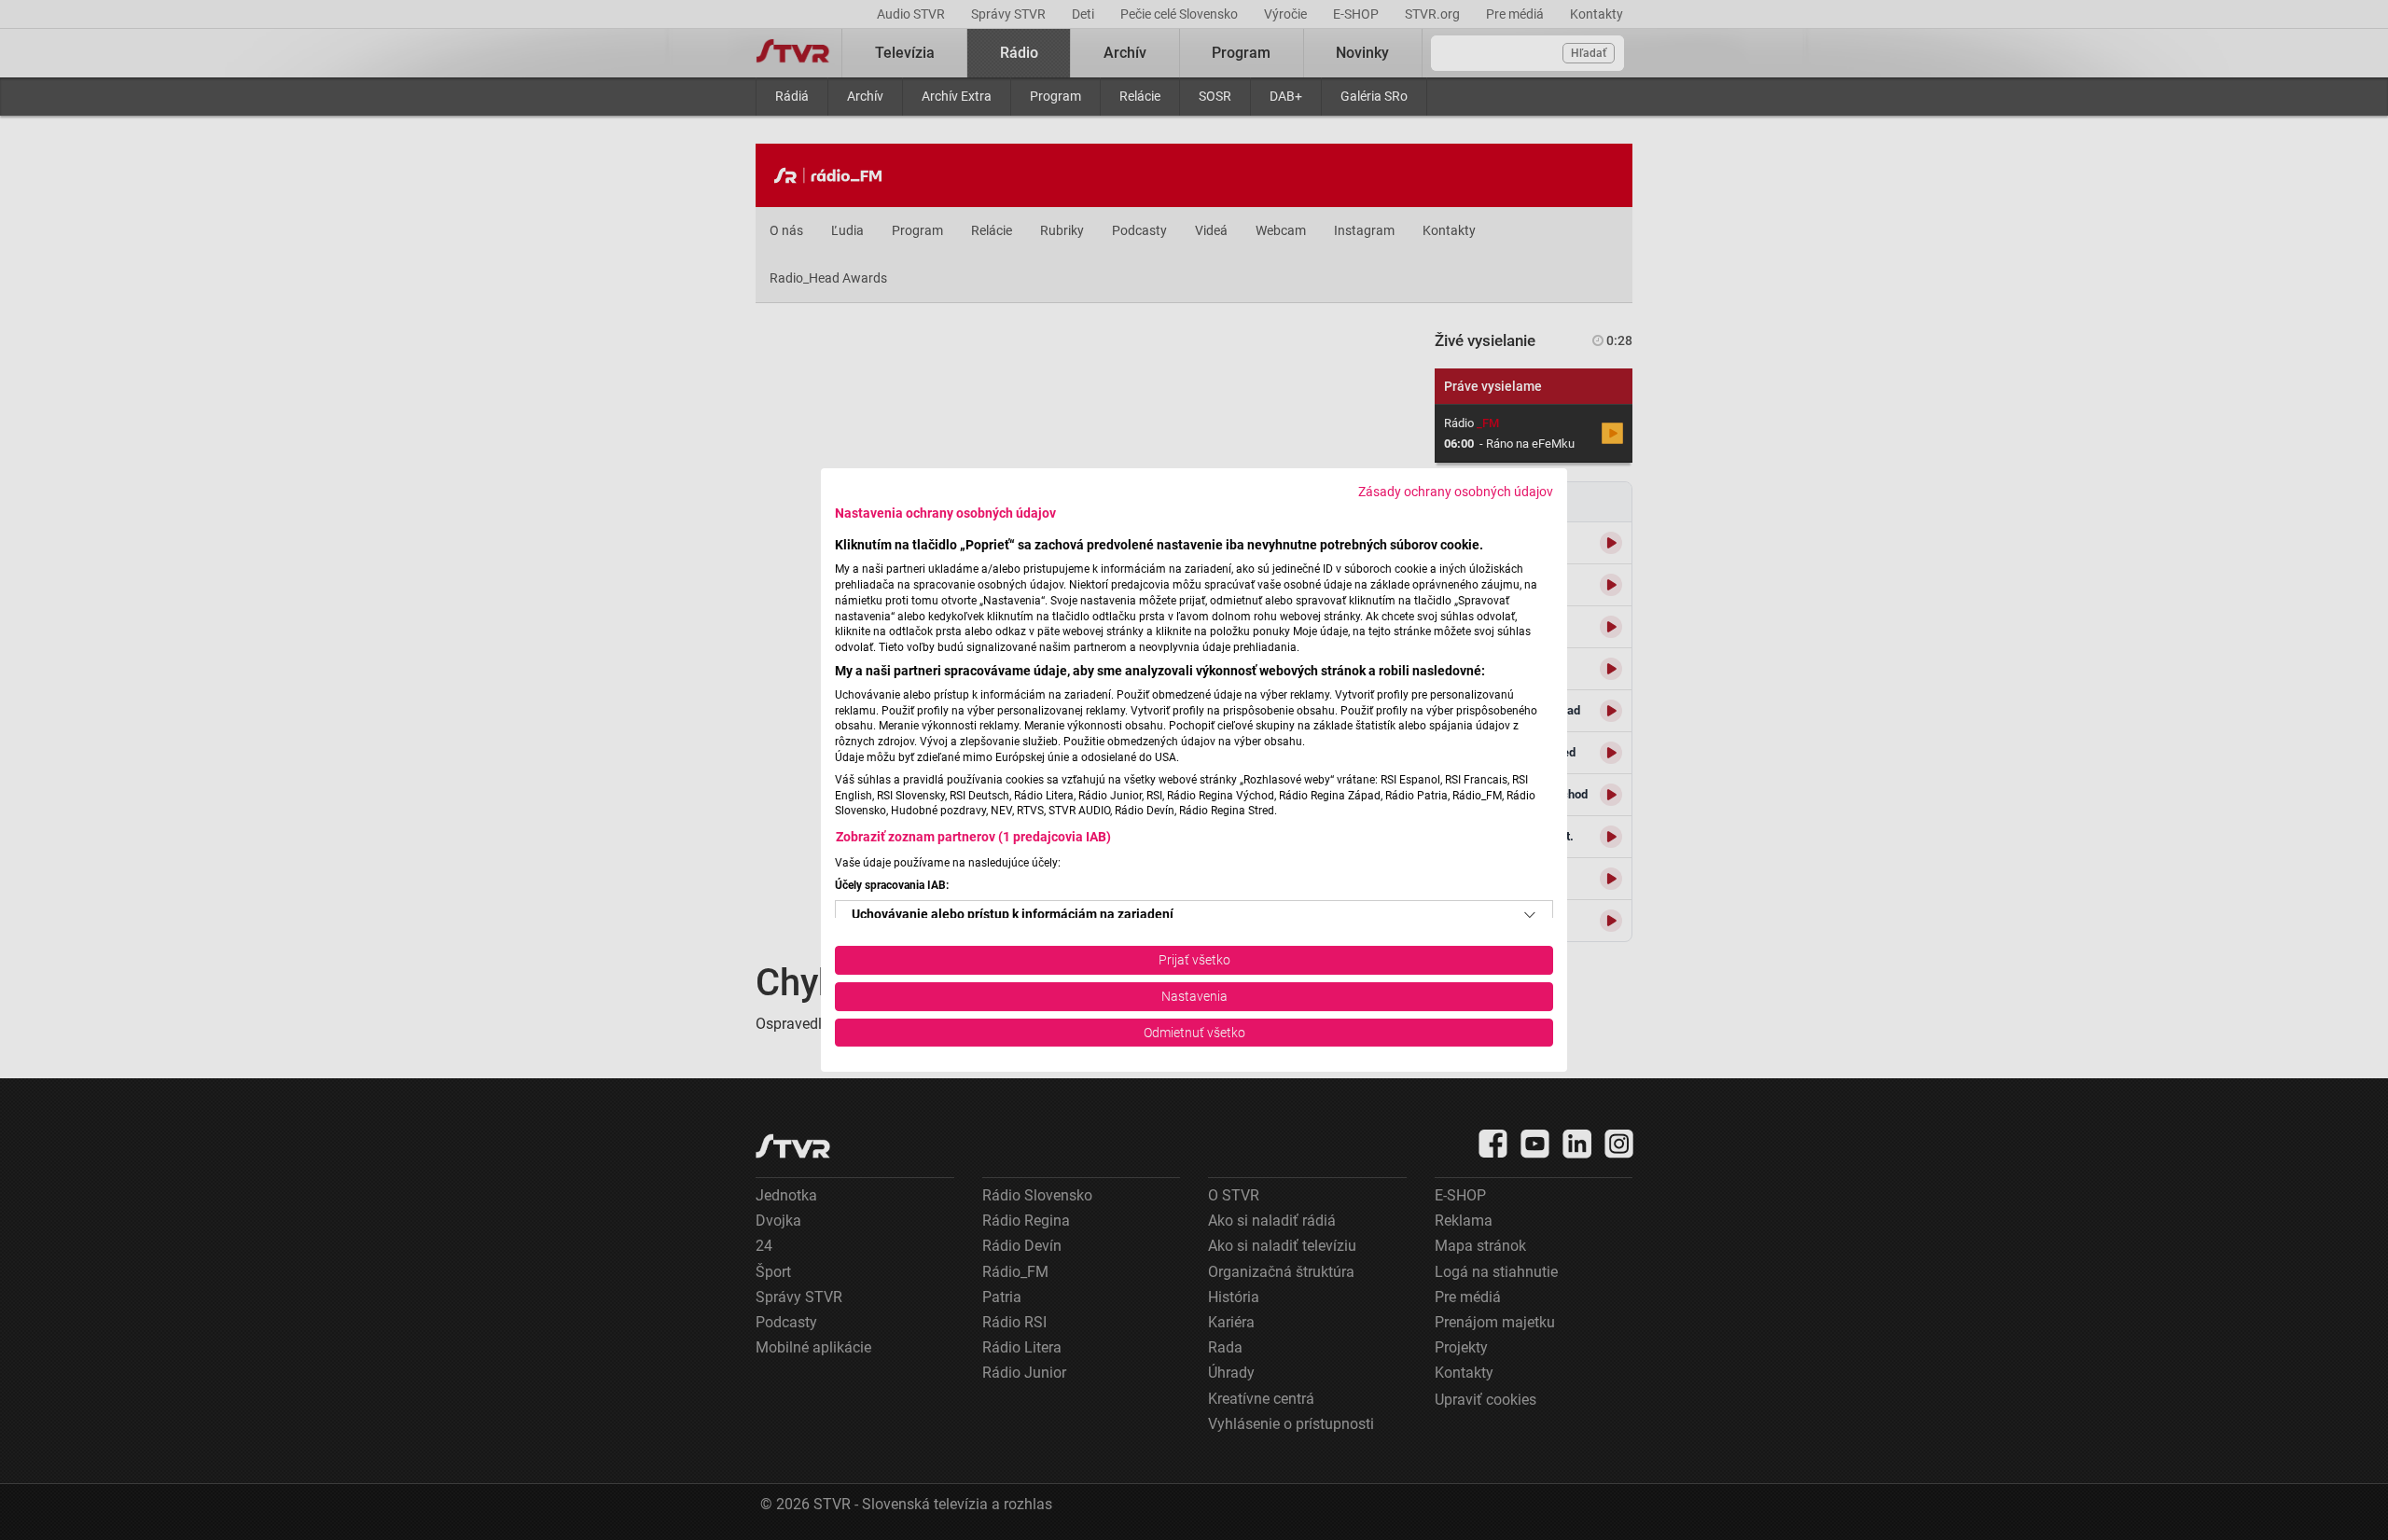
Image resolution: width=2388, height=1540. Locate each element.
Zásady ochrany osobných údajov (1456, 492)
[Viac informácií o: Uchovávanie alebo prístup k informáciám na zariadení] (1530, 915)
